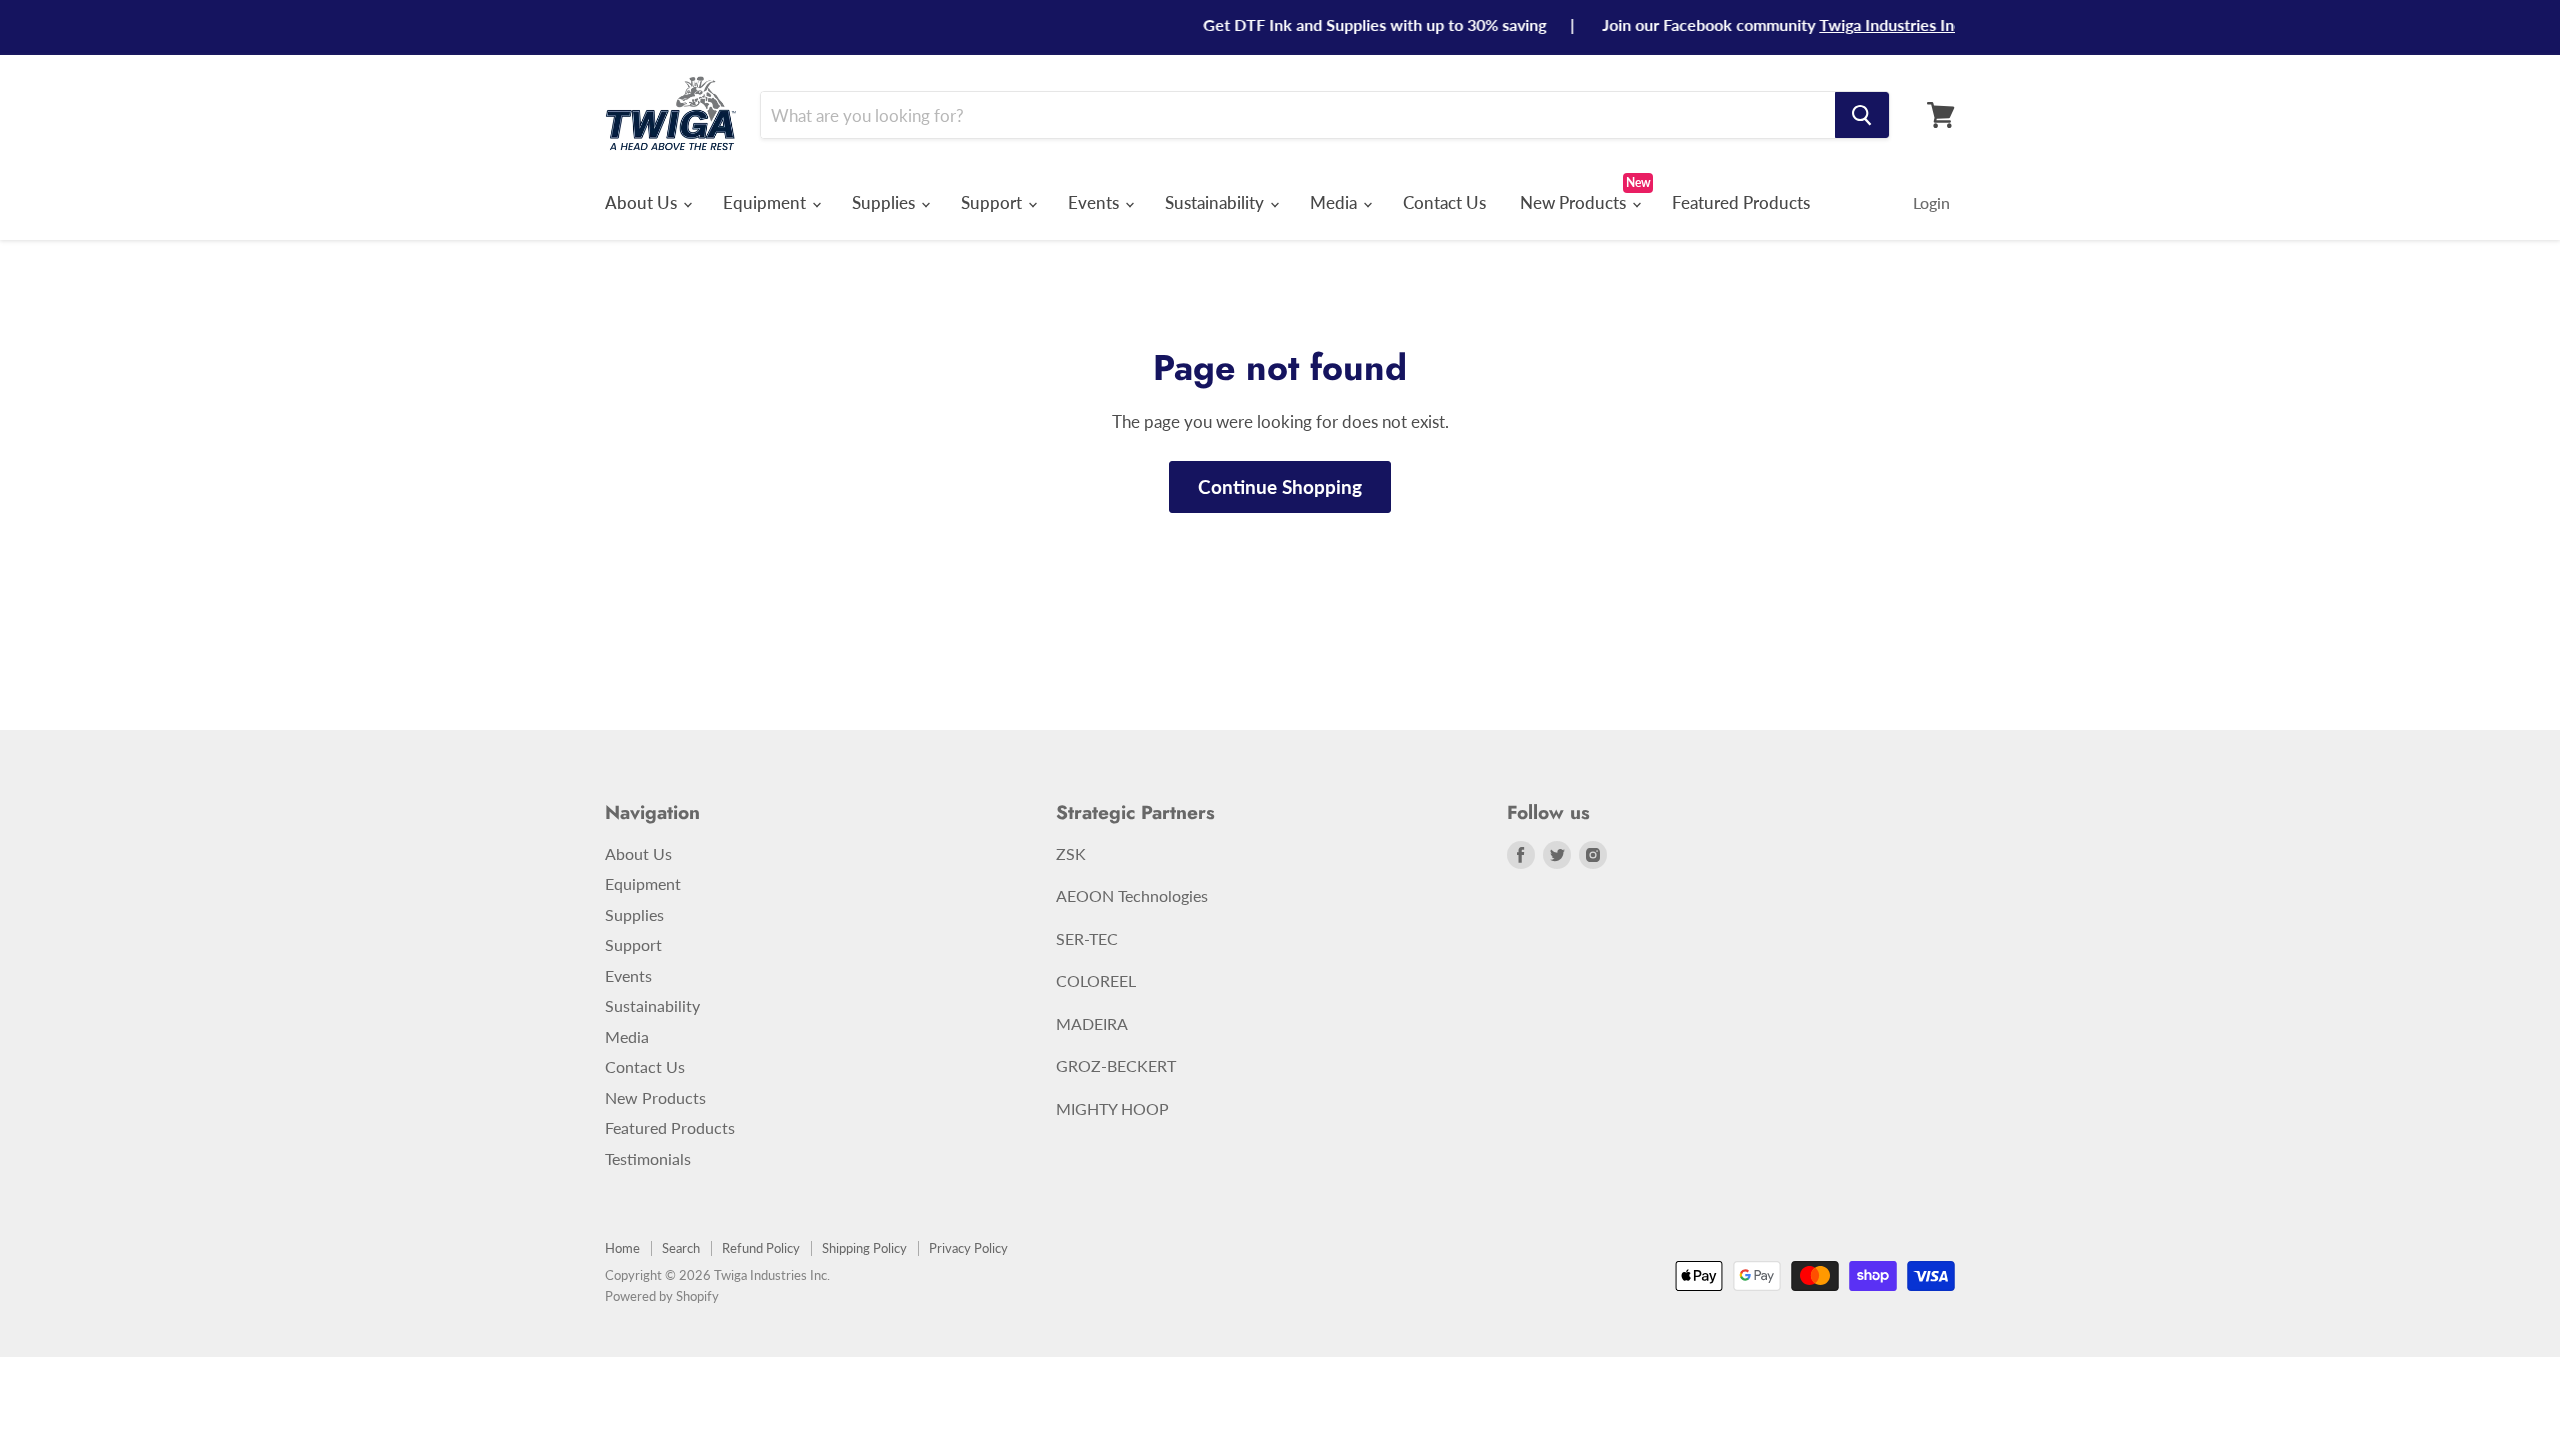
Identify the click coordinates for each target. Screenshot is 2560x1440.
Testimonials (648, 1158)
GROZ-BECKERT (1116, 1065)
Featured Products (1741, 202)
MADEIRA (1092, 1023)
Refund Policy (761, 1248)
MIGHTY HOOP (1112, 1108)
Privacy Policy (968, 1248)
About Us (643, 202)
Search (681, 1248)
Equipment (766, 202)
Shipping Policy (864, 1248)
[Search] (1862, 115)
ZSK (1071, 853)
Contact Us (1444, 202)
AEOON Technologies (1132, 895)
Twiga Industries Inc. (1864, 24)
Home (622, 1248)
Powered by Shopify (662, 1296)
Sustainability (1216, 202)
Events (1095, 202)
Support (993, 202)
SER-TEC (1087, 938)
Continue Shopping (1280, 486)
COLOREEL (1096, 980)
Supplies (885, 202)
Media (1335, 202)
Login (1931, 202)
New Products (1575, 202)
